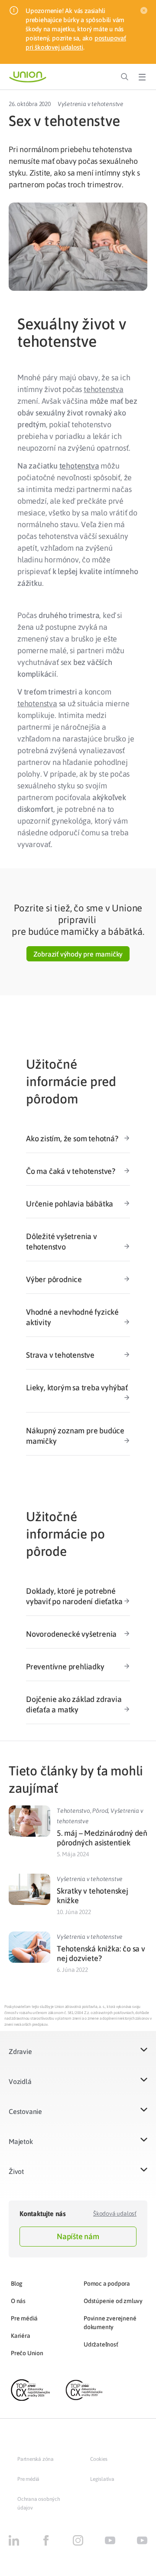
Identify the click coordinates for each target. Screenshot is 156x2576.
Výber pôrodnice (54, 1279)
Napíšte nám (78, 2236)
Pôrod (100, 1811)
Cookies (99, 2459)
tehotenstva (104, 389)
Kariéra (21, 2336)
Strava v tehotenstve (60, 1355)
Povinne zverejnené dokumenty (110, 2323)
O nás (18, 2301)
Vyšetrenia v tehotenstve (91, 104)
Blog (17, 2283)
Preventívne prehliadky (65, 1667)
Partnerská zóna (36, 2459)
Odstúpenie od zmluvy (113, 2301)
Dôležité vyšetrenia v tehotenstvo (62, 1241)
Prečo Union (27, 2353)
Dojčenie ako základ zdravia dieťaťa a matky (74, 1704)
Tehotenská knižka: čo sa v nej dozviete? (101, 1953)
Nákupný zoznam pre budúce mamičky (75, 1436)
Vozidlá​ (20, 2081)
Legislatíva (102, 2479)
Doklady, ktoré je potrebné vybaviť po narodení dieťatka (74, 1596)
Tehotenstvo (73, 1811)
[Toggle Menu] (142, 77)
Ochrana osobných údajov (39, 2503)
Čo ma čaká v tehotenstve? (71, 1171)
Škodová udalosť (115, 2214)
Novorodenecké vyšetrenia (71, 1634)
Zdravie (20, 2051)
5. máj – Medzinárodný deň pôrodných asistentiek (102, 1838)
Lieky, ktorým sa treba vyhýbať (77, 1388)
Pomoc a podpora (107, 2283)
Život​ (16, 2171)
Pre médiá (24, 2318)
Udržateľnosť (101, 2344)
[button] (78, 954)
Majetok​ (21, 2141)
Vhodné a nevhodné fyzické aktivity (72, 1317)
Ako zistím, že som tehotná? (72, 1138)
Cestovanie (25, 2111)
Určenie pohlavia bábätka (70, 1204)
